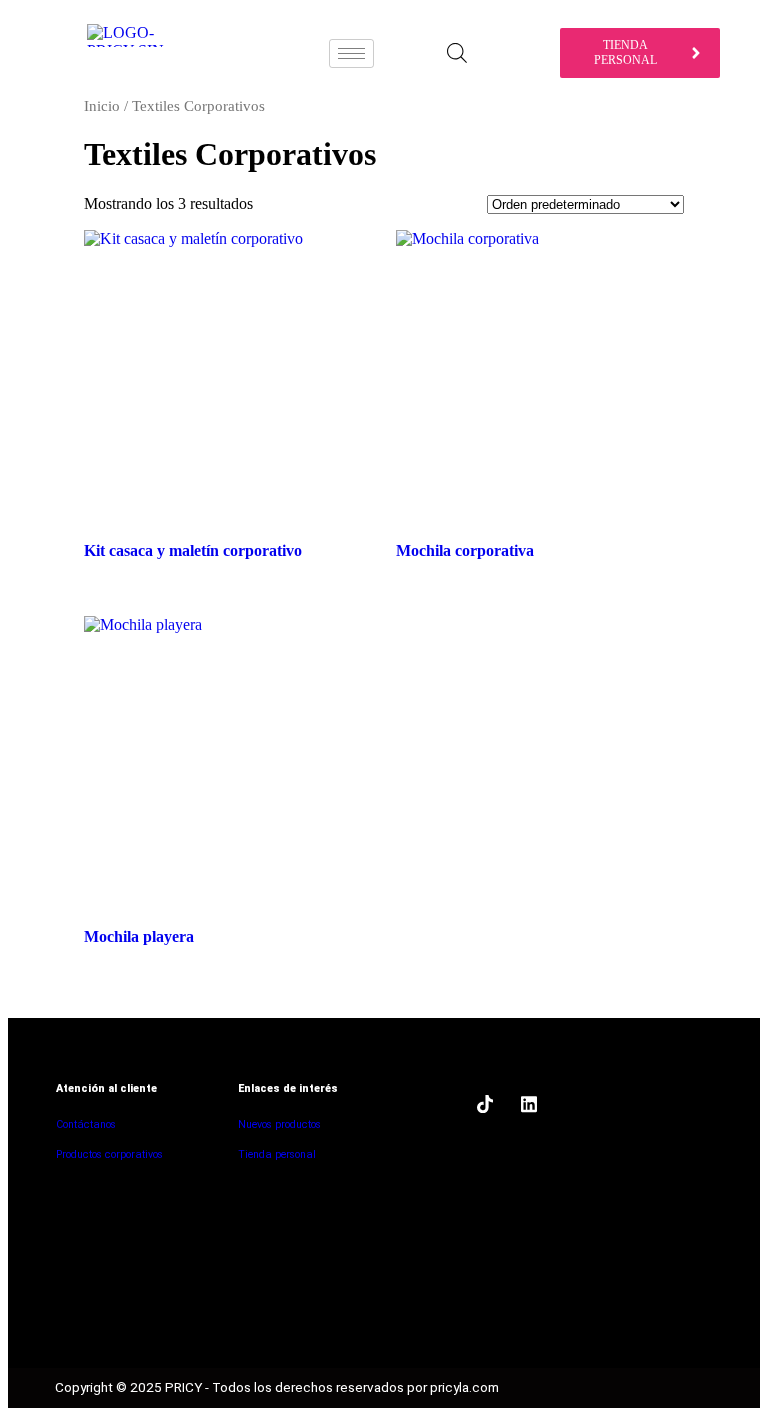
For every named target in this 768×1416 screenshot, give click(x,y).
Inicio (102, 106)
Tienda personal (277, 1154)
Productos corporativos (109, 1154)
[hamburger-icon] (351, 53)
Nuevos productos (279, 1124)
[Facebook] (441, 1104)
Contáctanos (86, 1124)
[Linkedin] (529, 1104)
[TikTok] (485, 1104)
